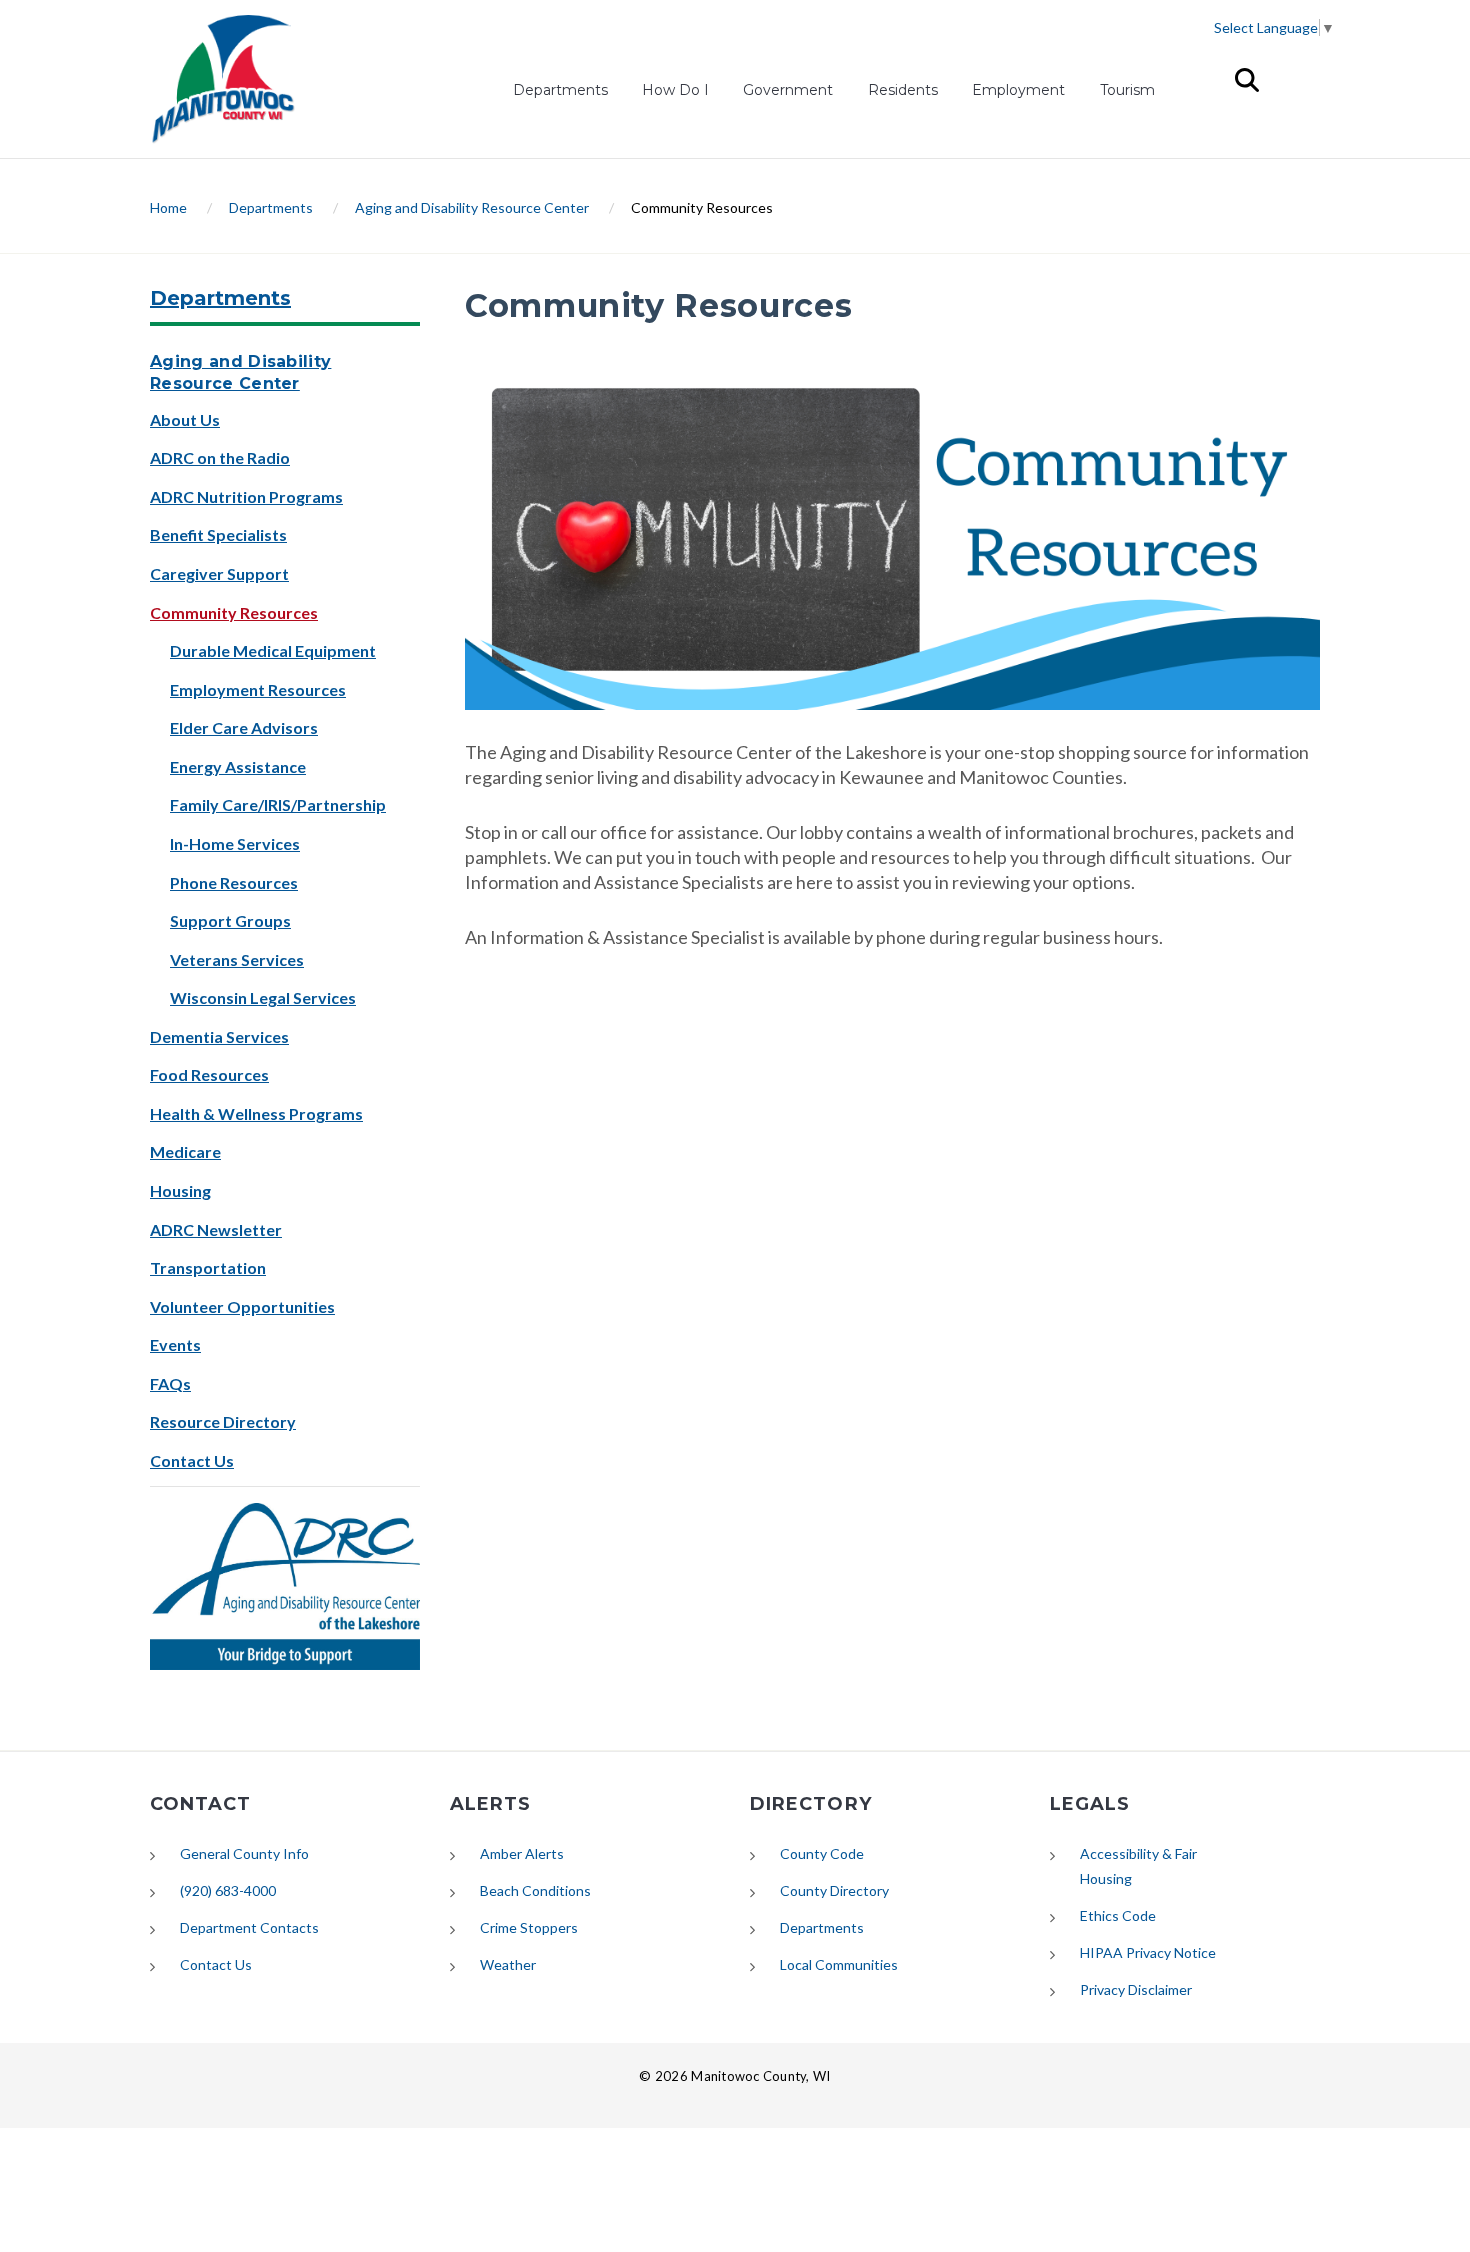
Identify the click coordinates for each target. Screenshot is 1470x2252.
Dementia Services (219, 1036)
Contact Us (192, 1460)
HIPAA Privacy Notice (1148, 1952)
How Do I (675, 90)
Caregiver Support (219, 573)
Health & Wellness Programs (256, 1113)
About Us (185, 419)
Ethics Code (1118, 1915)
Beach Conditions (535, 1890)
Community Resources (234, 612)
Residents (903, 90)
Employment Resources (258, 689)
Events (175, 1344)
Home (168, 207)
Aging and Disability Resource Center (472, 207)
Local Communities (839, 1964)
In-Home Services (235, 843)
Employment (1018, 92)
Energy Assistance (238, 766)
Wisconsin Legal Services (263, 997)
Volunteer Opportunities (242, 1306)
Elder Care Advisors (244, 727)
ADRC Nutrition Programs (246, 496)
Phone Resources (234, 882)
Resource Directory (223, 1421)
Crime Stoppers (529, 1927)
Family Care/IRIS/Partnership (278, 804)
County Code (822, 1853)
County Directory (834, 1890)
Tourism (1127, 90)
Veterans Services (237, 959)
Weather (508, 1964)
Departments (560, 90)
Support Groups (230, 920)
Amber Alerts (522, 1853)
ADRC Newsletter (216, 1229)
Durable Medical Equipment (273, 650)
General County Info (244, 1853)
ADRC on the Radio (220, 457)
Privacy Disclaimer (1136, 1989)
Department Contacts (249, 1927)
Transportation (208, 1267)
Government (788, 90)
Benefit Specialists (218, 534)
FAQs (170, 1383)
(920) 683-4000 (228, 1890)
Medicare (185, 1151)
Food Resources (209, 1074)
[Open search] (1247, 80)
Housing (180, 1190)
